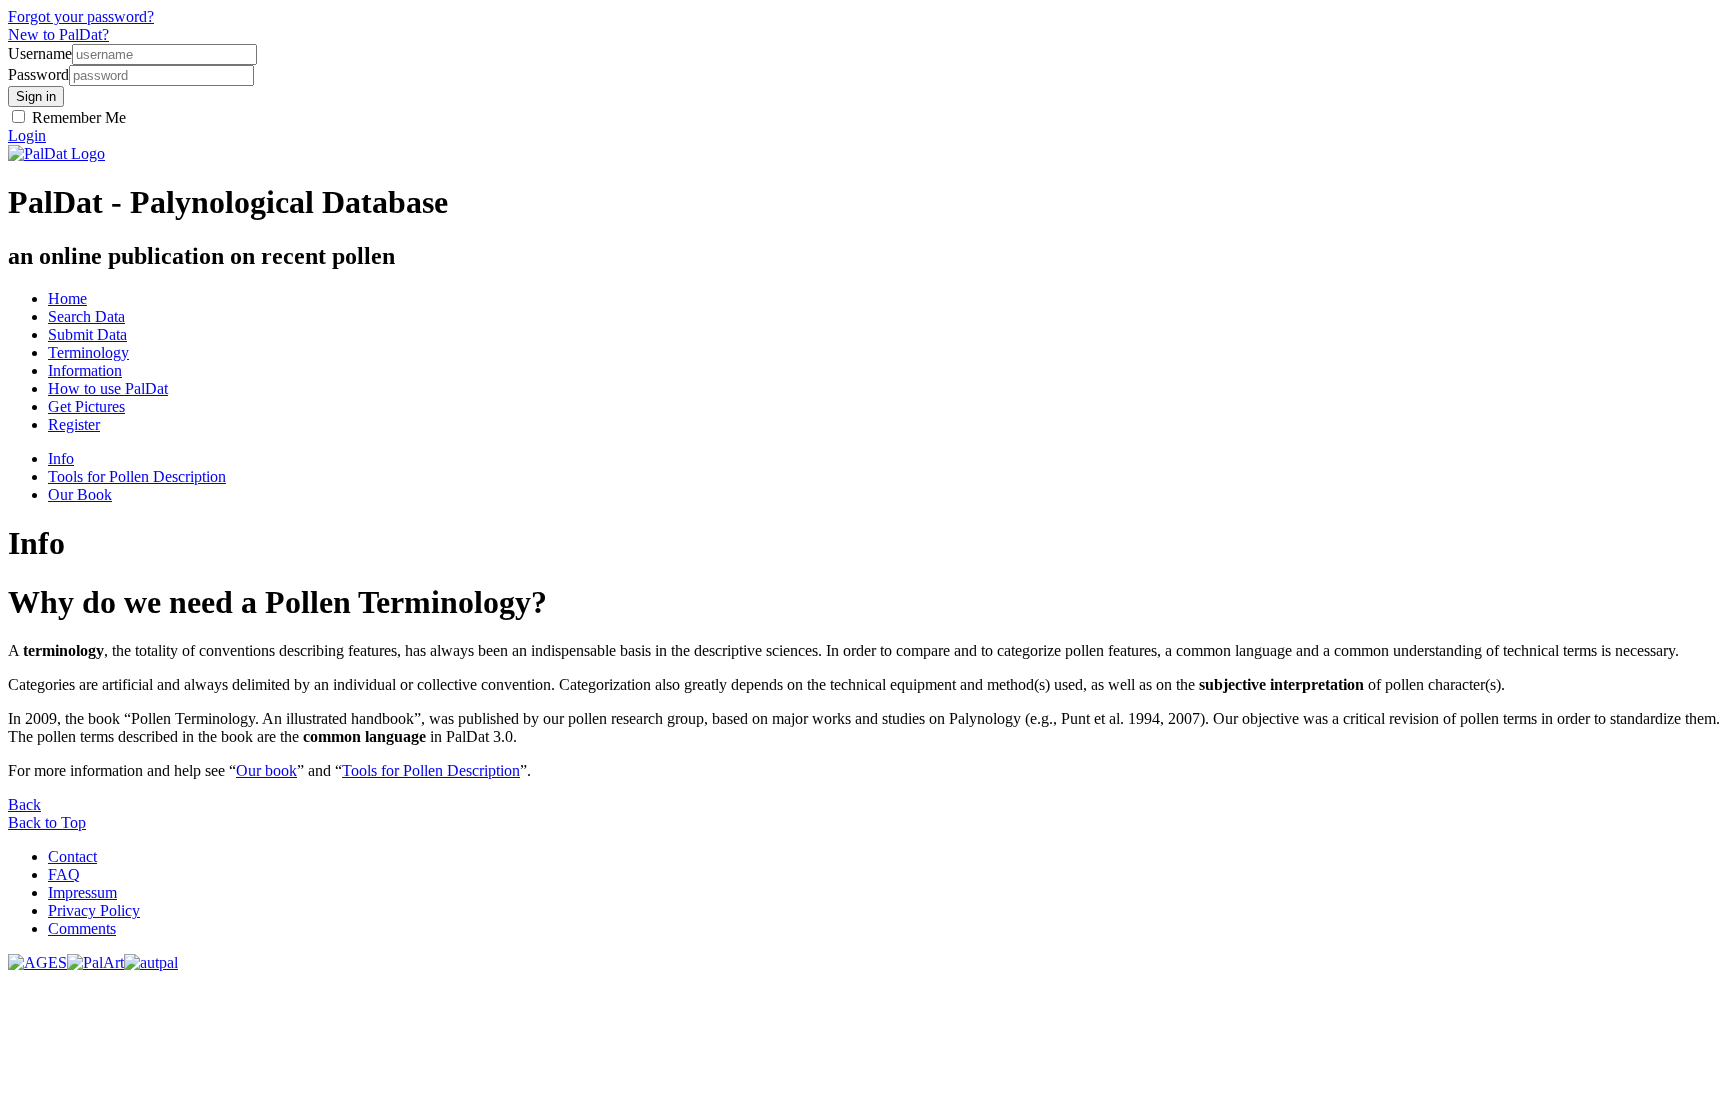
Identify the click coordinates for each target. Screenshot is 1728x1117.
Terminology (88, 352)
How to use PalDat (108, 388)
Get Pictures (86, 406)
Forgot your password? (81, 16)
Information (85, 370)
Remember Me (77, 117)
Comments (82, 928)
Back (24, 804)
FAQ (64, 874)
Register (74, 424)
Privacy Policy (94, 910)
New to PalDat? (58, 34)
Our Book (80, 494)
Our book (266, 770)
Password (38, 74)
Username (40, 53)
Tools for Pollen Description (137, 476)
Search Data (86, 316)
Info (61, 458)
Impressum (82, 892)
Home (67, 298)
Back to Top (47, 822)
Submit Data (87, 334)
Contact (72, 856)
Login (27, 135)
